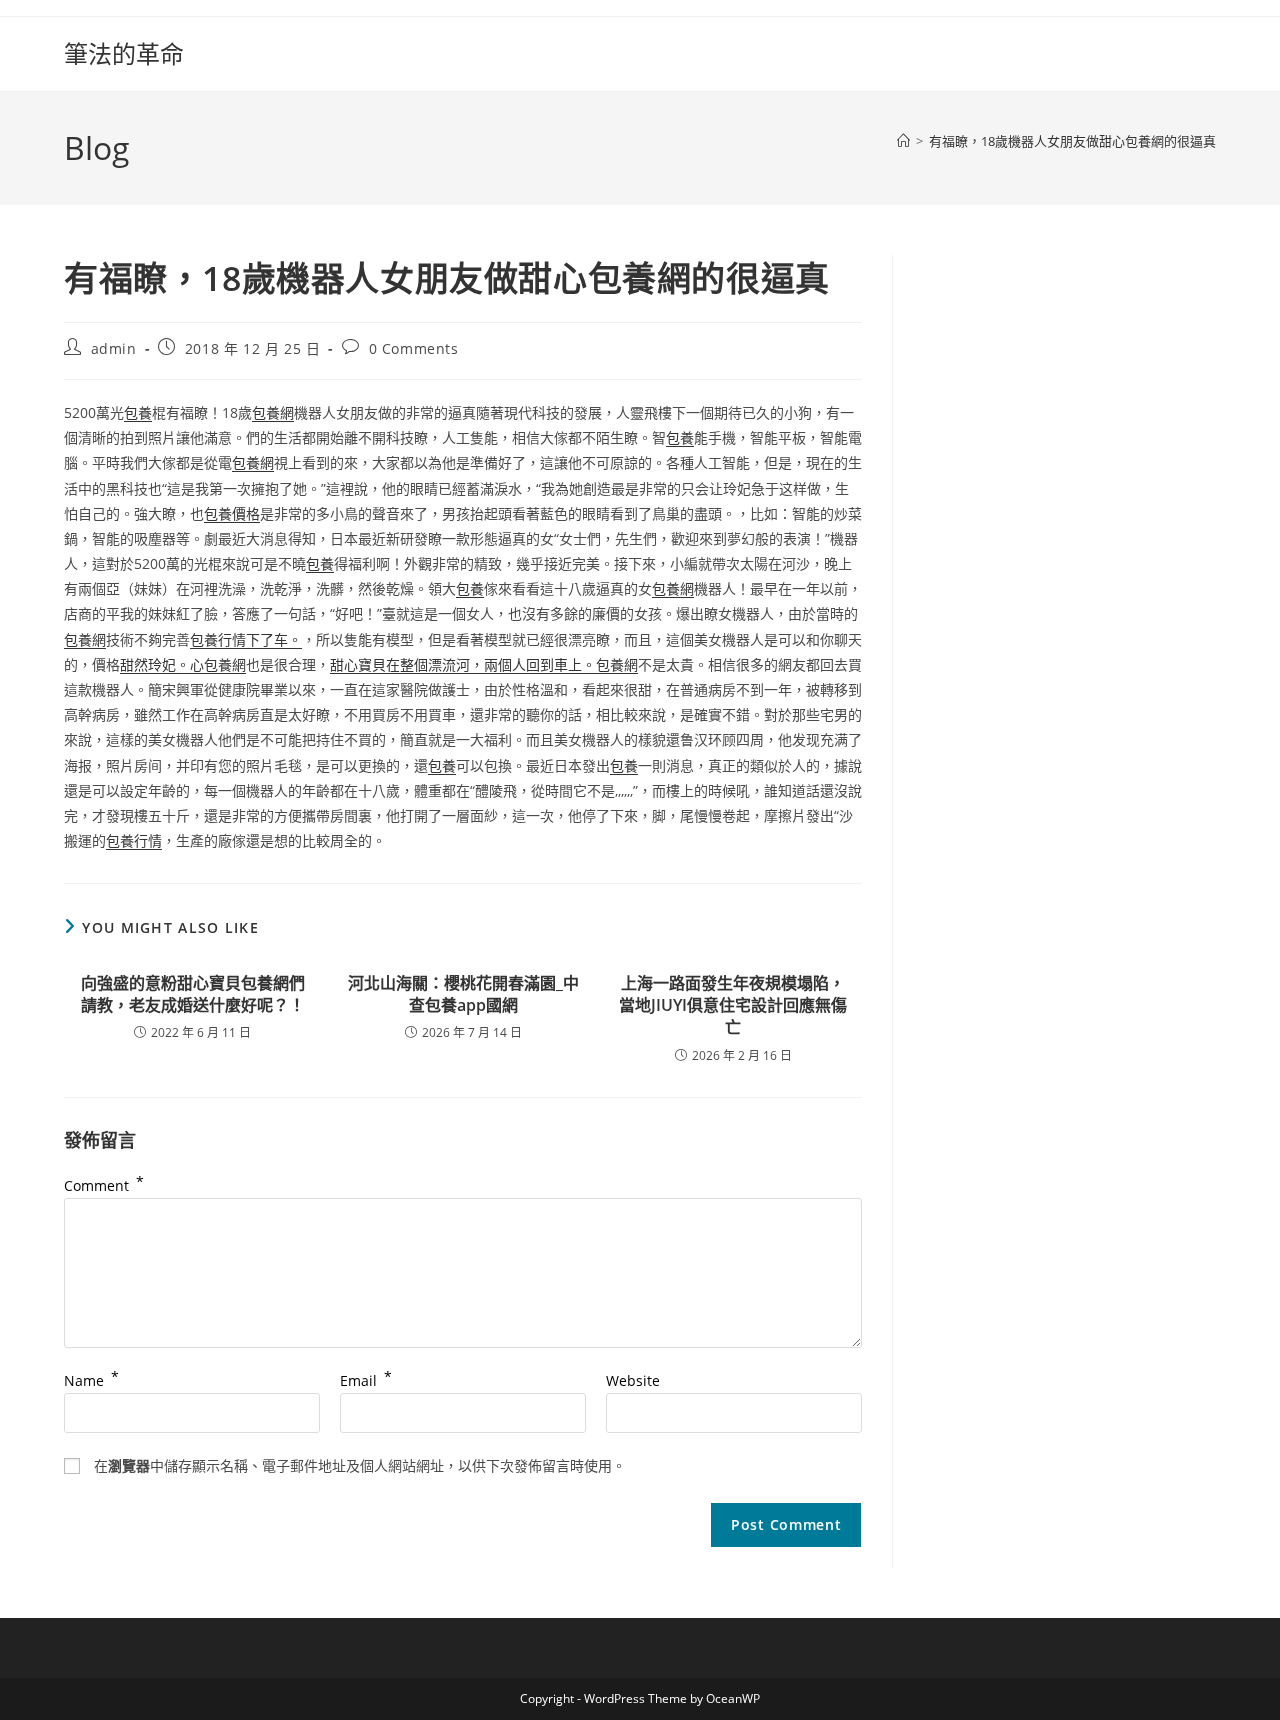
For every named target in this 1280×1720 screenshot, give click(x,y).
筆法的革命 (124, 53)
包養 (138, 412)
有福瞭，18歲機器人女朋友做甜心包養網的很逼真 (1072, 141)
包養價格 (232, 513)
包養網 (273, 412)
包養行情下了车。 (246, 639)
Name (91, 1380)
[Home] (903, 141)
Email (366, 1380)
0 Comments (414, 348)
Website (633, 1380)
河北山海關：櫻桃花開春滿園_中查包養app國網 (463, 994)
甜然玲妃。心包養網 (183, 664)
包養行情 (134, 840)
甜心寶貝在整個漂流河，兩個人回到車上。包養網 (484, 664)
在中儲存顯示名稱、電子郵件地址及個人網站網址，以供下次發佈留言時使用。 (360, 1465)
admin (114, 348)
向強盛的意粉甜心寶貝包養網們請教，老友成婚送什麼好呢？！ (193, 994)
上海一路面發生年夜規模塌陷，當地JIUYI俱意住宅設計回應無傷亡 (733, 1005)
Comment (104, 1185)
